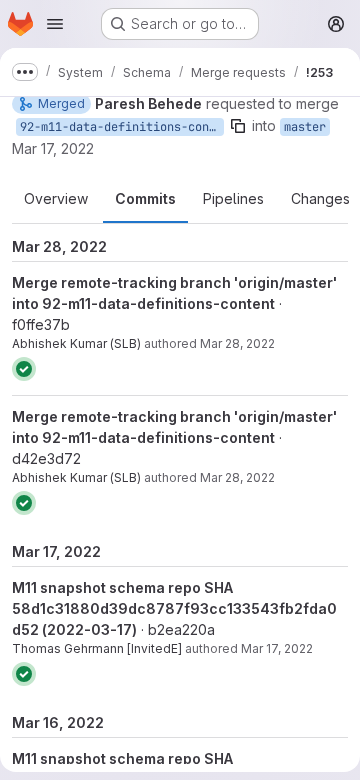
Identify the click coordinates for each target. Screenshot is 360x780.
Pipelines (233, 198)
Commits (145, 198)
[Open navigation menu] (55, 24)
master (305, 127)
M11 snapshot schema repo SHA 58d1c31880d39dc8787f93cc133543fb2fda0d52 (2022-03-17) (174, 608)
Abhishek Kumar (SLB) (76, 343)
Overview (56, 198)
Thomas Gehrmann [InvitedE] (97, 648)
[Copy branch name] (238, 126)
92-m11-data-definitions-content (122, 127)
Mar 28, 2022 (237, 343)
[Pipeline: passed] (24, 369)
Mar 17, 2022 (53, 148)
